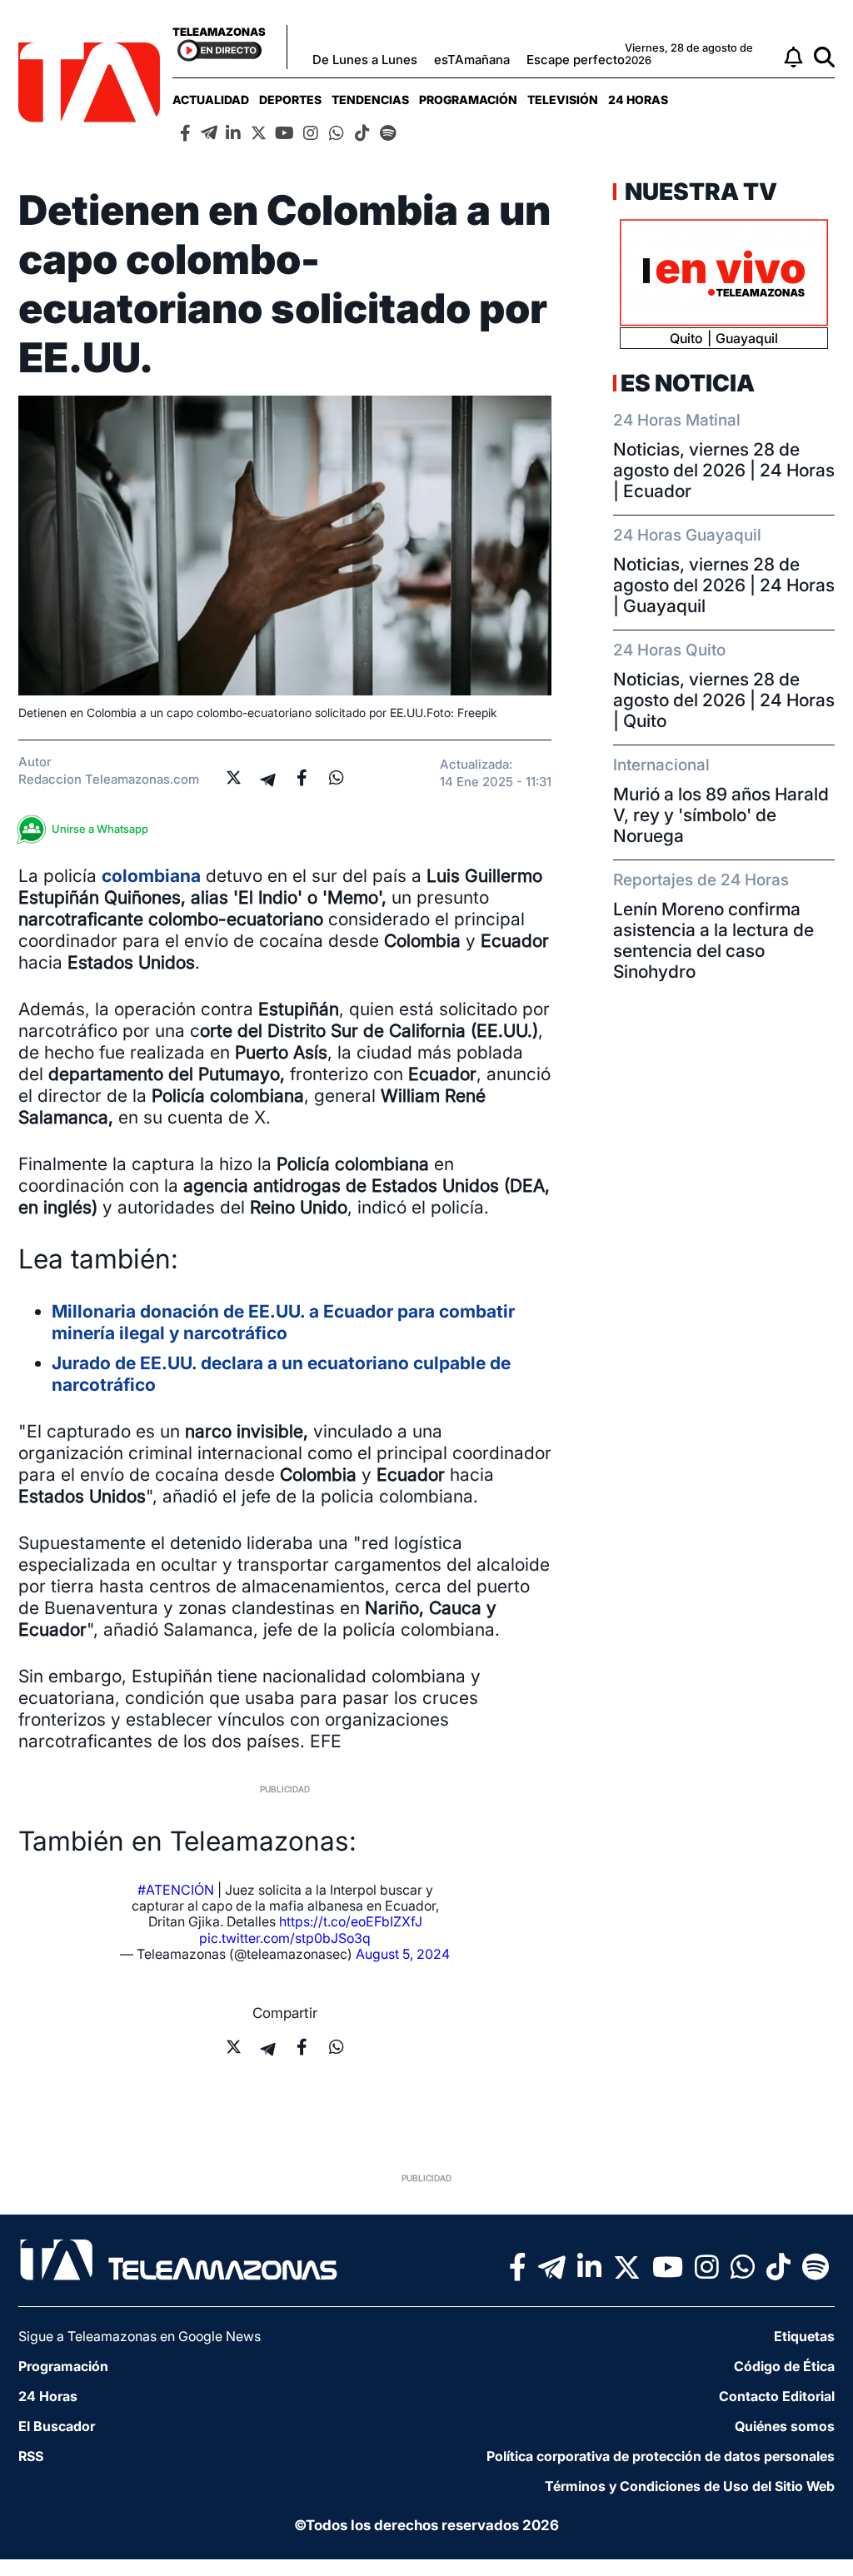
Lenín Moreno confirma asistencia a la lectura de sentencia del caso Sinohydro (713, 940)
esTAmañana (472, 60)
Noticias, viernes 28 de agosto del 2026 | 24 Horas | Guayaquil (724, 585)
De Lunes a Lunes (365, 60)
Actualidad (211, 100)
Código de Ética (784, 2366)
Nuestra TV (699, 192)
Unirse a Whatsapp (100, 829)
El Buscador (57, 2426)
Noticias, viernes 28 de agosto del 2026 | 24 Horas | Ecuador (724, 470)
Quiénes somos (785, 2426)
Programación (468, 100)
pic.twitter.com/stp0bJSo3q (285, 1938)
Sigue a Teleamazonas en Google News (140, 2336)
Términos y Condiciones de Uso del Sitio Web (690, 2486)
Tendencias (370, 100)
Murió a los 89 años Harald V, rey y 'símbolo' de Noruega (721, 815)
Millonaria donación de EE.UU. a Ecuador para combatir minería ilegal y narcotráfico (283, 1322)
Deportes (290, 100)
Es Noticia (688, 383)
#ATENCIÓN (176, 1890)
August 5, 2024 (403, 1954)
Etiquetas (804, 2336)
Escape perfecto (576, 60)
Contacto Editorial (777, 2396)
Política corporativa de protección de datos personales (661, 2456)
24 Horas (638, 100)
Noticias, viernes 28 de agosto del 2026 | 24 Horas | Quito (724, 700)
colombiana (151, 876)
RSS (31, 2456)
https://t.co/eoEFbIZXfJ (351, 1921)
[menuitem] (211, 100)
